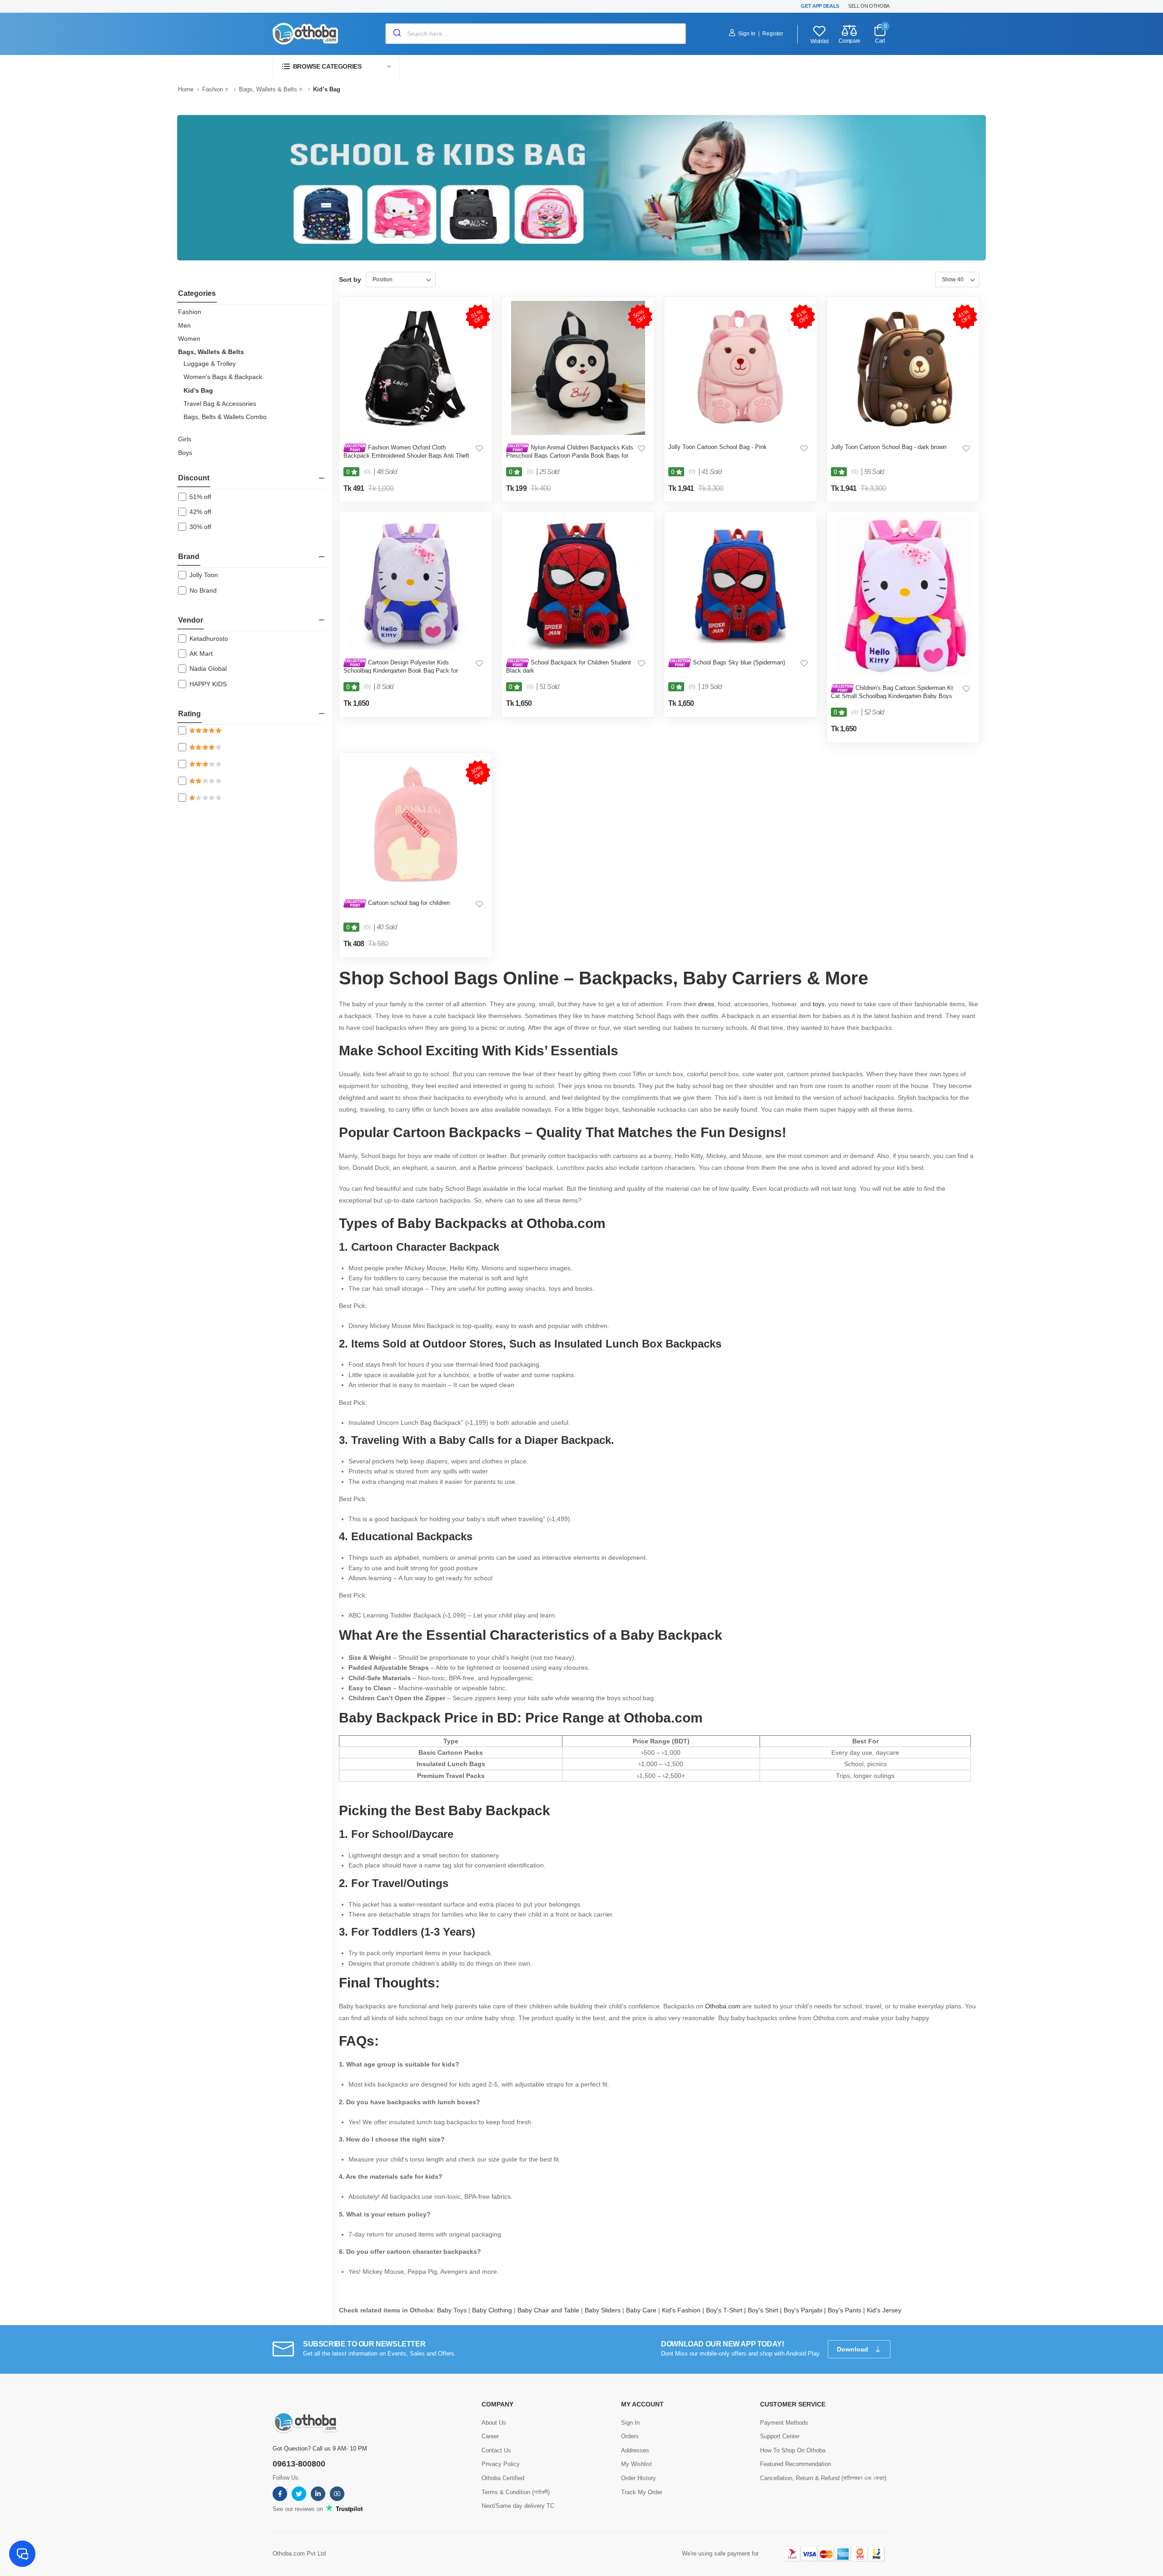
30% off (200, 527)
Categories (197, 293)
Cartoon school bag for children (408, 903)
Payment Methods (784, 2423)
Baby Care (641, 2310)
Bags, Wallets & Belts (268, 89)
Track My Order (642, 2492)
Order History (639, 2478)
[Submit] (396, 34)
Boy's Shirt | (766, 2310)
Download (853, 2349)
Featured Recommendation (795, 2464)
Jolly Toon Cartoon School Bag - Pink (718, 447)
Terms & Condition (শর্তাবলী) (516, 2492)
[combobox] (536, 34)
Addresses (635, 2450)
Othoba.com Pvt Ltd (299, 2554)
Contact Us (496, 2450)
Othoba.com (723, 2006)
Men (184, 325)
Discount (194, 478)
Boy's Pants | (847, 2310)
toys (819, 1004)
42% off (200, 512)
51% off (200, 497)
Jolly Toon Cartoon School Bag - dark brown (889, 447)
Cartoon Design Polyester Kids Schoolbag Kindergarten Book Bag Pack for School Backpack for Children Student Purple (403, 670)
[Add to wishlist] (479, 448)
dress (706, 1004)
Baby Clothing (492, 2310)
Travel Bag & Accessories (220, 404)
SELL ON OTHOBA (869, 6)
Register (773, 34)
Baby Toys (452, 2310)
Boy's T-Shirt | (727, 2310)
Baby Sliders (603, 2310)
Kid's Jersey (885, 2310)
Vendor (191, 620)
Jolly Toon (204, 575)
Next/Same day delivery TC (518, 2506)
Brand (189, 557)
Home (186, 89)
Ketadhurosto (209, 639)
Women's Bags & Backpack (223, 377)
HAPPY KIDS (208, 684)
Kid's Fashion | (684, 2310)
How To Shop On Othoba (793, 2450)
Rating (189, 714)
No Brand (203, 590)
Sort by (350, 280)
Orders (630, 2436)
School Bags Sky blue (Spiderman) (738, 662)
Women (189, 339)
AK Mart (201, 654)
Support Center (780, 2436)
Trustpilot (348, 2509)
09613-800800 (299, 2464)
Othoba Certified (503, 2478)
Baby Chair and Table (548, 2310)
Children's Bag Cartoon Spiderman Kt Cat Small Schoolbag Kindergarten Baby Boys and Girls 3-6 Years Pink (892, 696)
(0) (367, 472)
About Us (494, 2423)
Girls (185, 439)
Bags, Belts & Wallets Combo (225, 417)
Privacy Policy (501, 2464)
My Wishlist (636, 2464)
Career (490, 2436)
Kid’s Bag (198, 390)
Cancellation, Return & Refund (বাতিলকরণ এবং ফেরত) (823, 2478)
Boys (185, 453)
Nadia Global (208, 669)
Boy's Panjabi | (806, 2310)
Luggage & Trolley (210, 364)
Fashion (213, 89)
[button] (336, 67)
